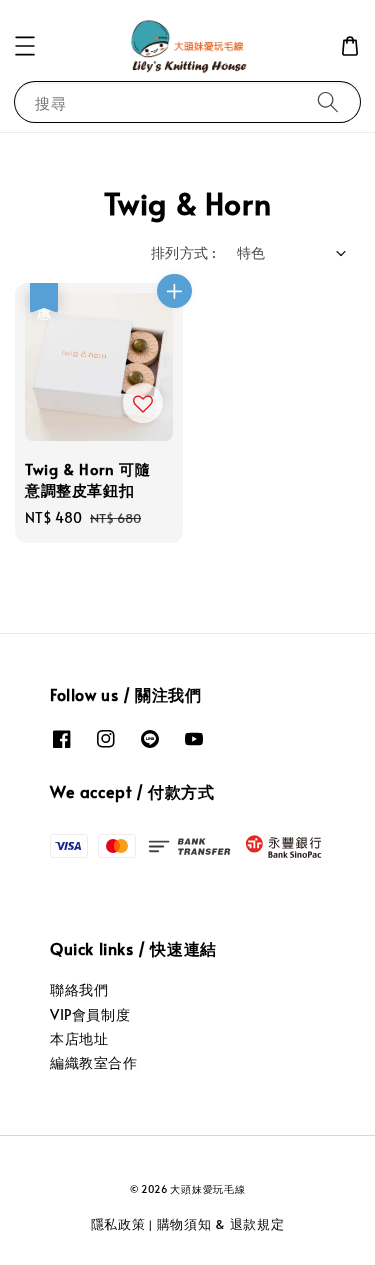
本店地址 (79, 1038)
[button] (25, 46)
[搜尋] (328, 101)
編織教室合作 (94, 1062)
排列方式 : (183, 252)
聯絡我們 (79, 989)
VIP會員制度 (90, 1014)
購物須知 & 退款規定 (221, 1224)
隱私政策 (118, 1224)
